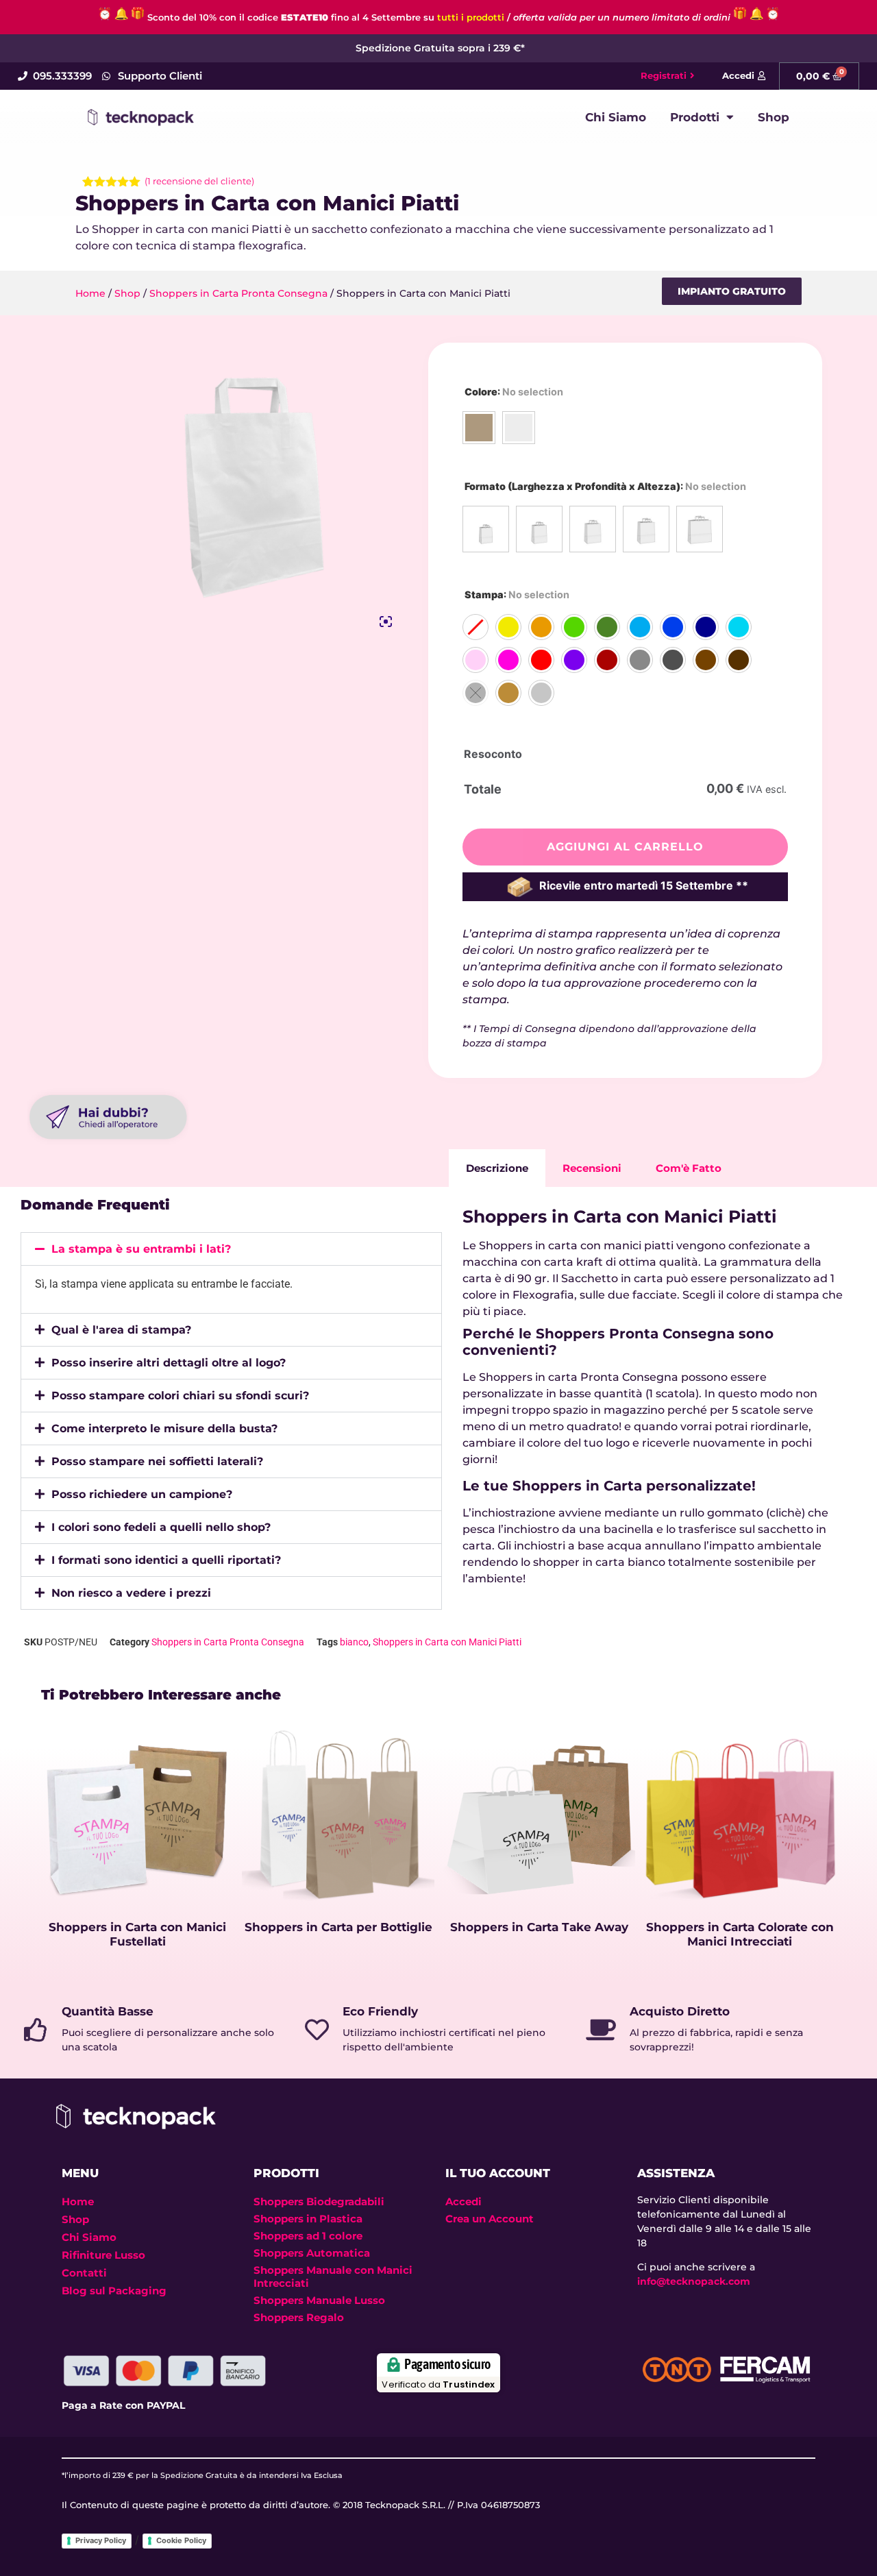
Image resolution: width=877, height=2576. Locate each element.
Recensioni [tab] (592, 1168)
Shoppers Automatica (312, 2253)
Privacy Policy (101, 2540)
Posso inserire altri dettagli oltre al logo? (169, 1363)
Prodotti (695, 117)
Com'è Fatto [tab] (689, 1168)
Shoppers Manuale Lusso (319, 2300)
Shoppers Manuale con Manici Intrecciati (333, 2277)
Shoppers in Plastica (308, 2219)
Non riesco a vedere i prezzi (131, 1593)
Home (90, 293)
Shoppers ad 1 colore (308, 2236)
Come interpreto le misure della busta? (164, 1428)
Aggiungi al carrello (625, 847)
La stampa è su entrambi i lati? (141, 1249)
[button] (732, 291)
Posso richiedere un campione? (142, 1494)
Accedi (464, 2201)
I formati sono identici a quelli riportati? (166, 1560)
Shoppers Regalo (299, 2317)
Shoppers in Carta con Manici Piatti (447, 1642)
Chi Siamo (616, 117)
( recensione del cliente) (199, 181)
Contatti (84, 2273)
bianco (354, 1642)
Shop (774, 117)
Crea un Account (490, 2219)
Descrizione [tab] (497, 1168)
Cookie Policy (181, 2540)
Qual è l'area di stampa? (121, 1330)
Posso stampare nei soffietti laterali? (157, 1461)
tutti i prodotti (471, 17)
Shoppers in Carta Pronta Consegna (238, 293)
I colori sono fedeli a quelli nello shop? (161, 1527)
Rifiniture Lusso (103, 2255)
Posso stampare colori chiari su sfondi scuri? (180, 1396)
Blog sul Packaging (114, 2291)
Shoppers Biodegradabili (319, 2201)
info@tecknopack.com (694, 2281)
